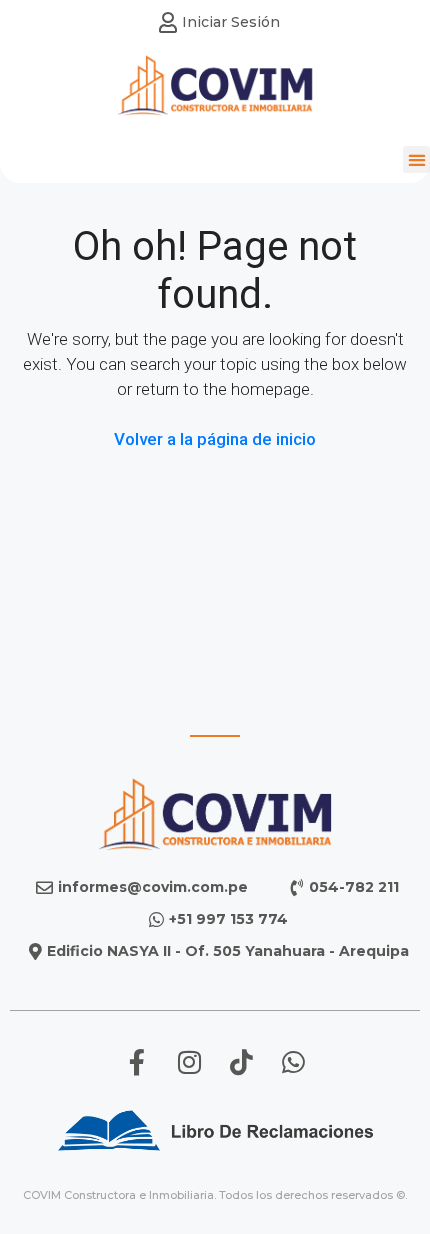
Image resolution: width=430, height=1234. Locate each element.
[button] (416, 159)
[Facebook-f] (137, 1062)
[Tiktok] (241, 1062)
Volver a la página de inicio (215, 439)
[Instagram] (189, 1062)
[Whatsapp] (293, 1062)
